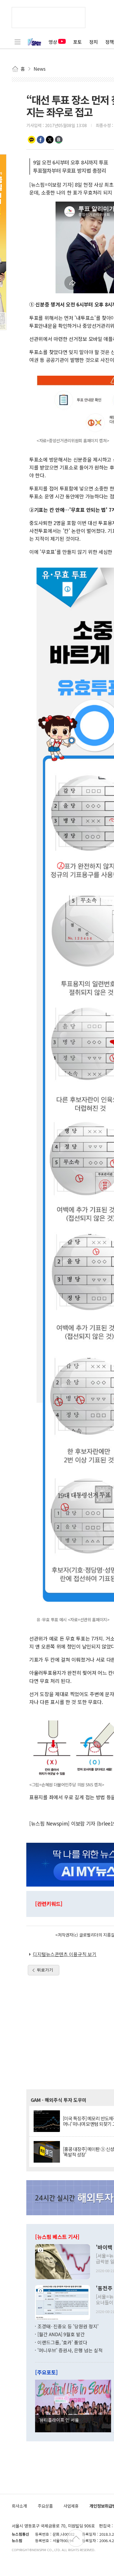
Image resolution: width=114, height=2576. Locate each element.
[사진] (63, 2261)
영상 (53, 42)
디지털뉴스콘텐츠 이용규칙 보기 (65, 1954)
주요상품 (45, 2506)
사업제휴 (71, 2506)
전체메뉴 (18, 42)
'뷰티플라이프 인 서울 (59, 2420)
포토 (77, 42)
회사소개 (19, 2506)
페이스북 (41, 140)
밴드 (59, 140)
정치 (94, 42)
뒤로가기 (45, 1970)
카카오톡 (32, 140)
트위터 (50, 140)
